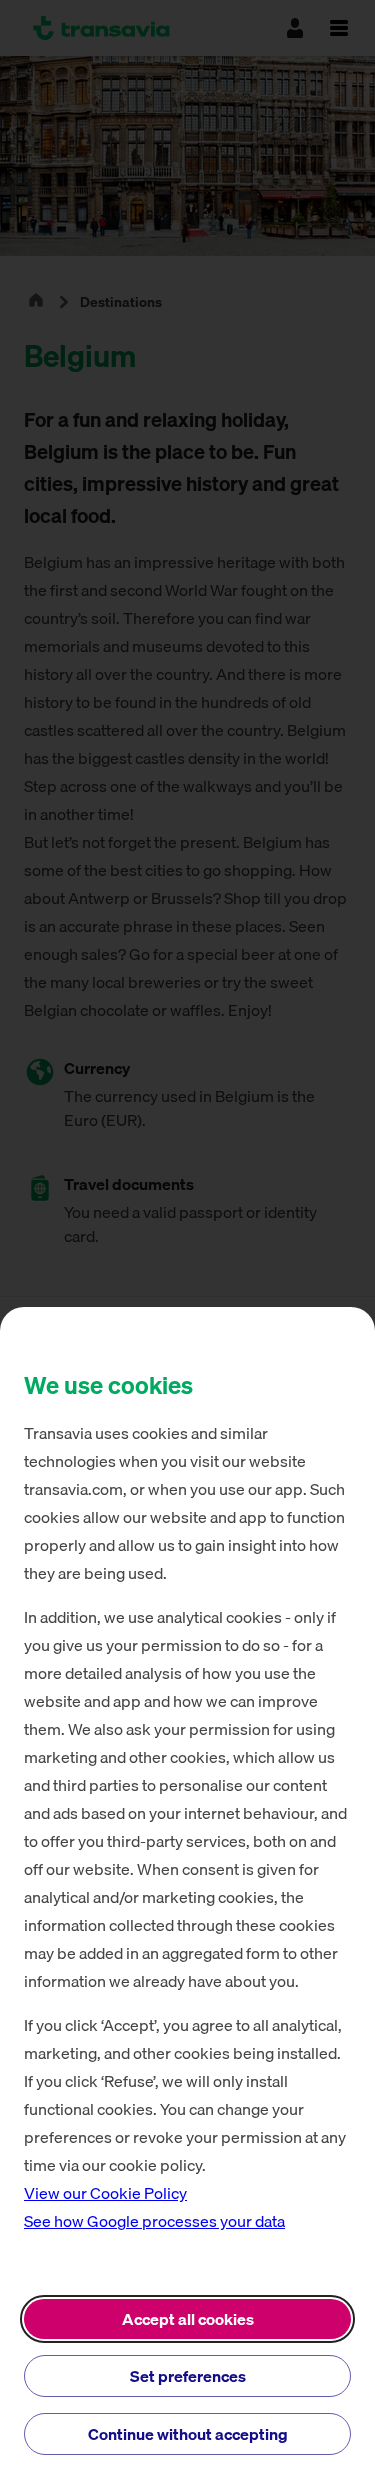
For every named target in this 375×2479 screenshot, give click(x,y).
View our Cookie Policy (105, 2193)
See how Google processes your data (154, 2221)
